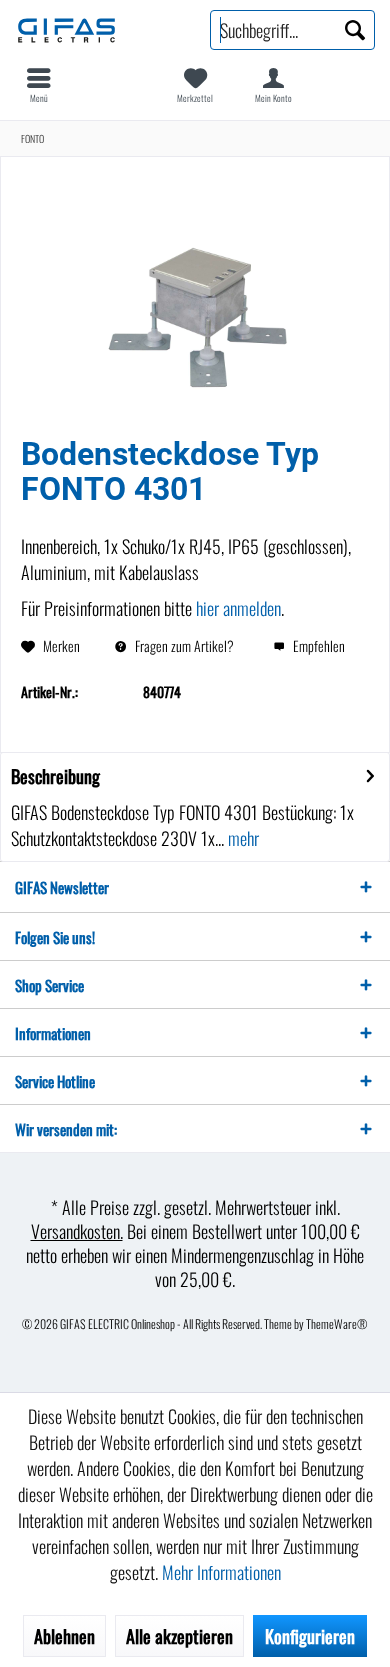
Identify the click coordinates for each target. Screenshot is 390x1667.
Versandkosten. (77, 1231)
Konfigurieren (310, 1636)
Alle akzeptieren (179, 1636)
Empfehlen (317, 645)
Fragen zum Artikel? (183, 645)
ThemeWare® (337, 1323)
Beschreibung (55, 776)
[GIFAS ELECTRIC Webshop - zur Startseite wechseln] (97, 30)
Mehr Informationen (221, 1572)
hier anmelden (238, 608)
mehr (241, 838)
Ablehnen (64, 1636)
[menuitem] (39, 85)
